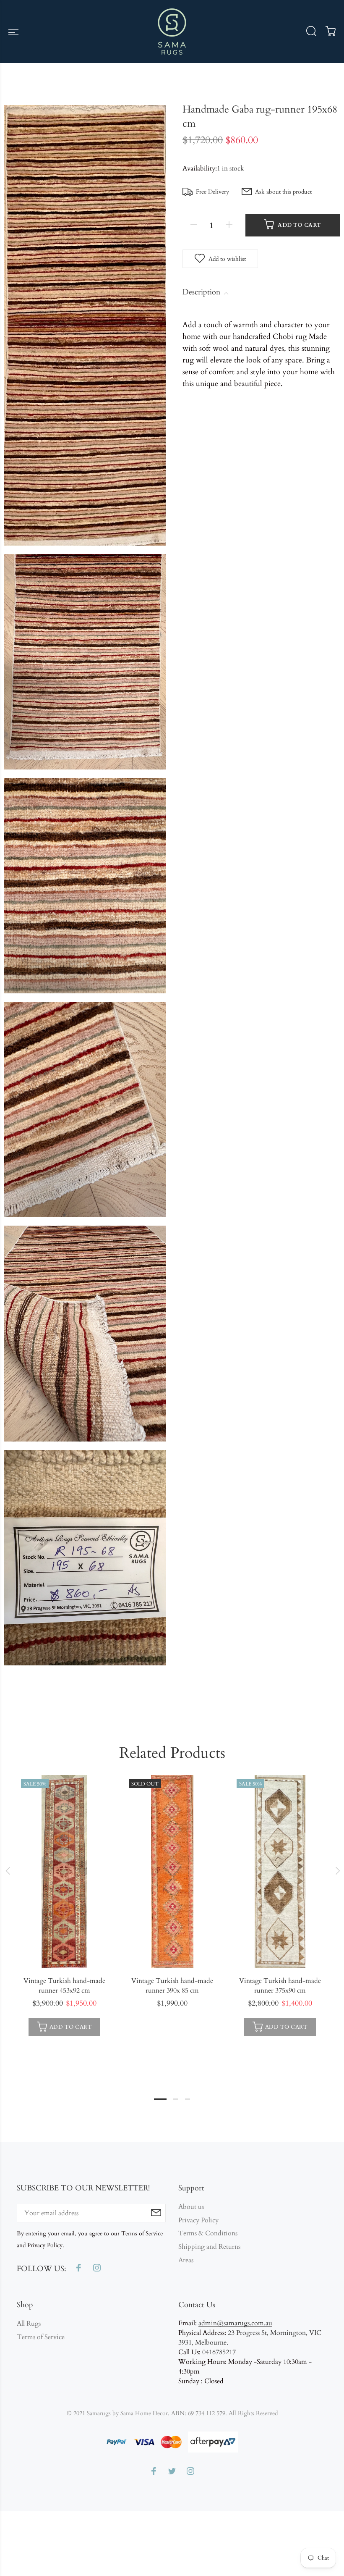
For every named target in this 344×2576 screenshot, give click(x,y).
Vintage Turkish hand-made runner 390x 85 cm (172, 1986)
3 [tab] (188, 2099)
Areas (186, 2260)
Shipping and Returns (209, 2247)
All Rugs (29, 2324)
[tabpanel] (64, 1908)
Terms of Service (41, 2337)
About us (191, 2207)
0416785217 (219, 2352)
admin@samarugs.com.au (235, 2323)
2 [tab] (176, 2099)
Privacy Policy (198, 2220)
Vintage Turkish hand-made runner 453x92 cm (64, 1986)
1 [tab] (160, 2099)
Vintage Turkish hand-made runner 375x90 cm (280, 1986)
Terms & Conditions (208, 2233)
